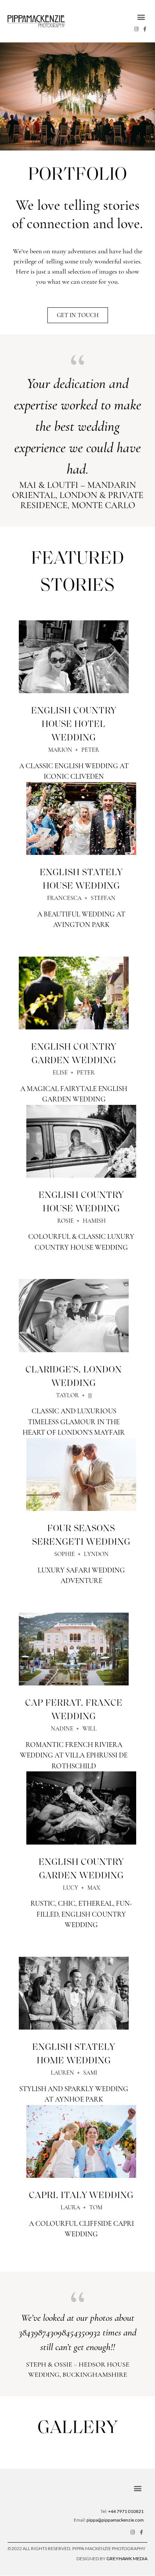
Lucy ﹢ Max (81, 1888)
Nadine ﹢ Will (74, 1729)
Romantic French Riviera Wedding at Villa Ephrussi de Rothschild (74, 1755)
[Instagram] (136, 29)
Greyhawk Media (127, 2559)
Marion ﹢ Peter (74, 750)
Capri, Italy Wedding (81, 2196)
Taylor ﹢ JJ (74, 1395)
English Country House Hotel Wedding (74, 725)
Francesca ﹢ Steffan (81, 898)
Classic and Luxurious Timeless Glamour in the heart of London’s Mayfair (74, 1422)
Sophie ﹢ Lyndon (81, 1554)
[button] (141, 17)
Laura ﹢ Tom (81, 2207)
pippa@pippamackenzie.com (115, 2520)
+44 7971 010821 (126, 2511)
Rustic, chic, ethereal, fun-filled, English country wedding (81, 1914)
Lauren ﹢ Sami (74, 2073)
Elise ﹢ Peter (74, 1073)
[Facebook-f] (145, 29)
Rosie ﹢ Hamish (81, 1221)
